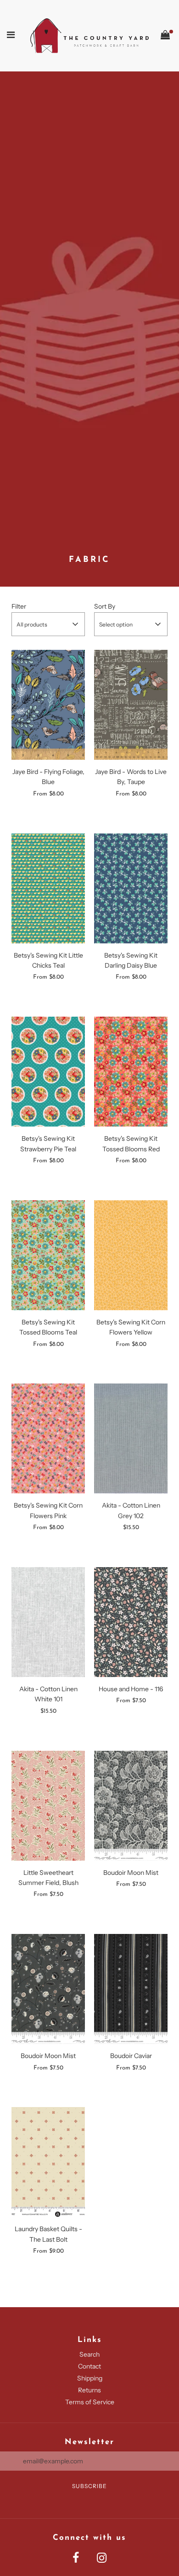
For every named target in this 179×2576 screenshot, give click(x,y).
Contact (89, 2366)
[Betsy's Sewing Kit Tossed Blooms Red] (131, 1072)
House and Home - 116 (131, 1689)
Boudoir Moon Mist (131, 1873)
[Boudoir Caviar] (131, 1989)
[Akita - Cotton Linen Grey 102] (131, 1438)
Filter (19, 606)
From (48, 794)
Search (89, 2354)
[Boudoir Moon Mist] (131, 1806)
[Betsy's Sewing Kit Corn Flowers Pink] (48, 1438)
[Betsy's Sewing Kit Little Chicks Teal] (48, 888)
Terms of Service (90, 2402)
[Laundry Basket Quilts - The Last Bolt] (48, 2162)
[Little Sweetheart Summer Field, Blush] (48, 1806)
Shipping (90, 2378)
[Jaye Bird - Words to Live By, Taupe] (131, 705)
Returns (89, 2390)
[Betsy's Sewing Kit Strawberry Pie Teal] (48, 1072)
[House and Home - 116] (131, 1622)
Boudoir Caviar (131, 2056)
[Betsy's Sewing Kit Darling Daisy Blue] (131, 888)
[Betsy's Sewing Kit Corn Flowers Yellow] (131, 1255)
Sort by (105, 606)
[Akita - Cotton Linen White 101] (48, 1622)
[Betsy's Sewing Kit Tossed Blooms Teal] (48, 1255)
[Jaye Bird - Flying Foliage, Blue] (48, 705)
